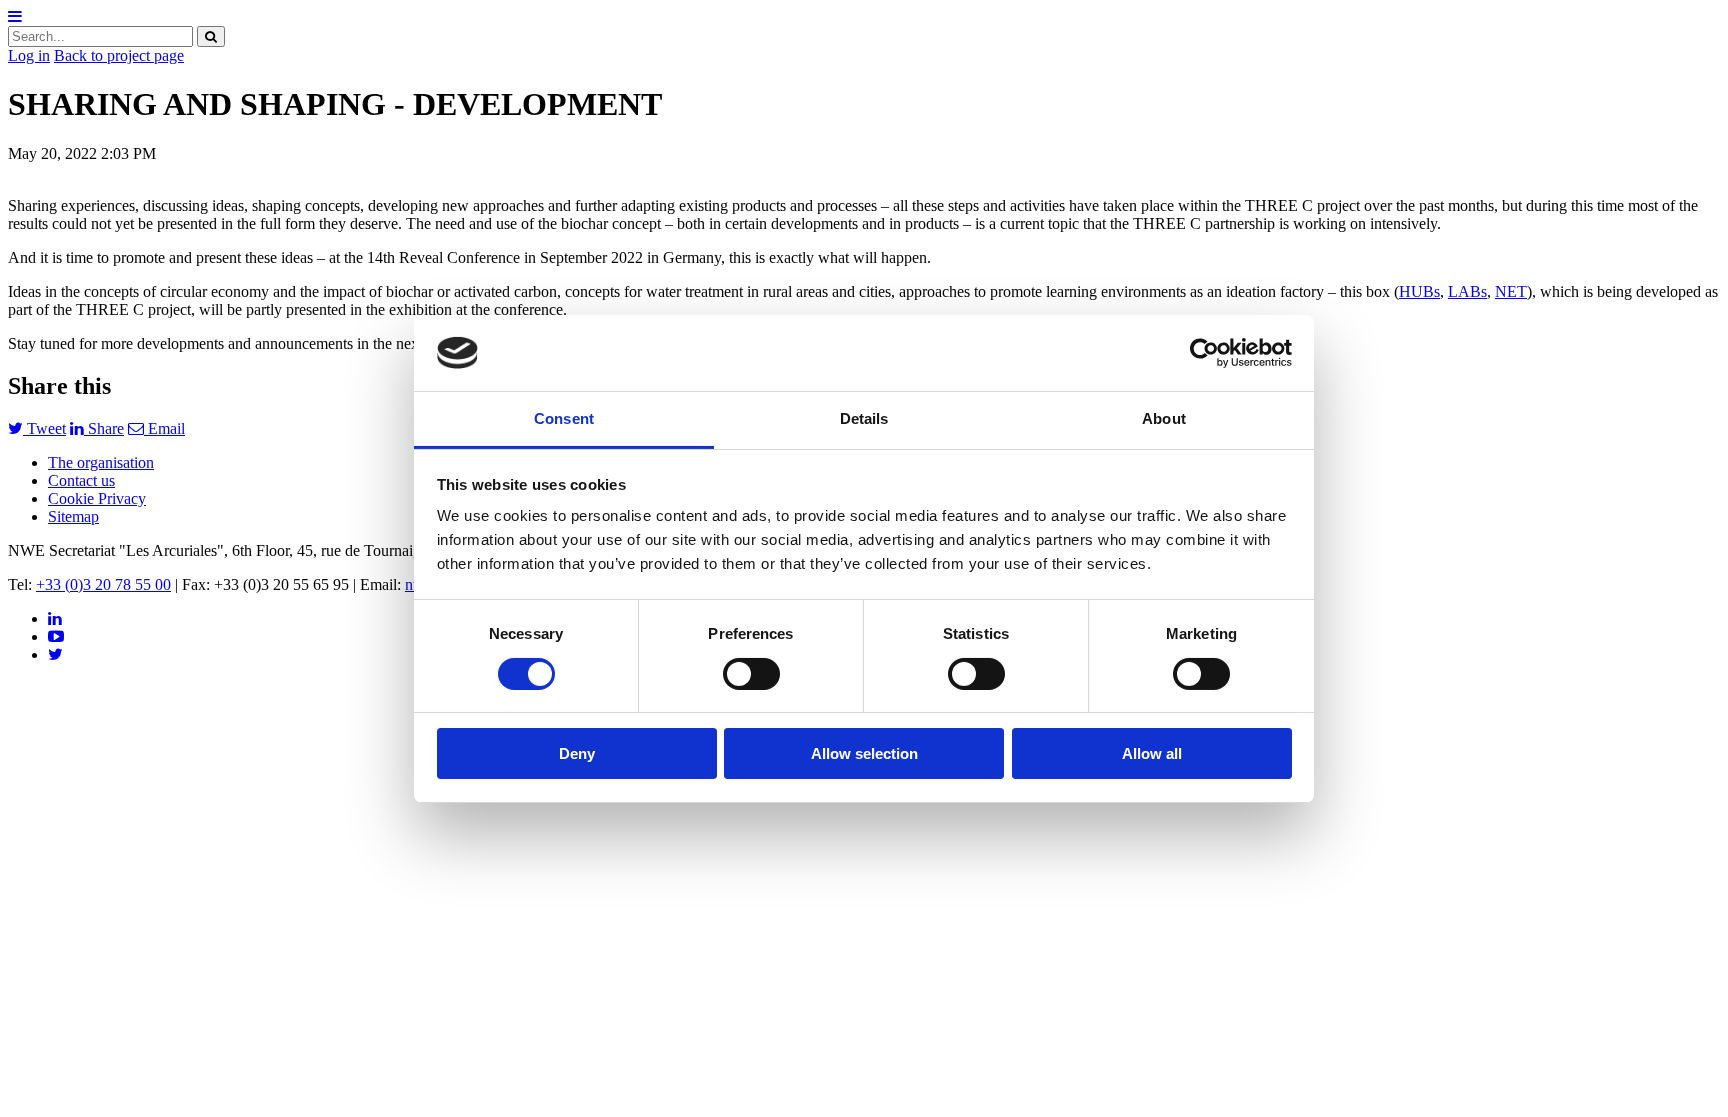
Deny (577, 753)
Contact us (81, 480)
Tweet (44, 428)
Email (164, 428)
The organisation (101, 462)
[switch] (751, 674)
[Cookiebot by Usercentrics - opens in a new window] (1204, 353)
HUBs (1419, 291)
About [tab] (1164, 418)
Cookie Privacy (97, 498)
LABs (1467, 291)
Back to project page (119, 55)
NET (1511, 291)
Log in (29, 55)
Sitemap (73, 516)
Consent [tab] (564, 418)
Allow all (1152, 753)
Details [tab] (864, 418)
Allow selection (864, 753)
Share (104, 428)
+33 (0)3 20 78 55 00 (103, 584)
